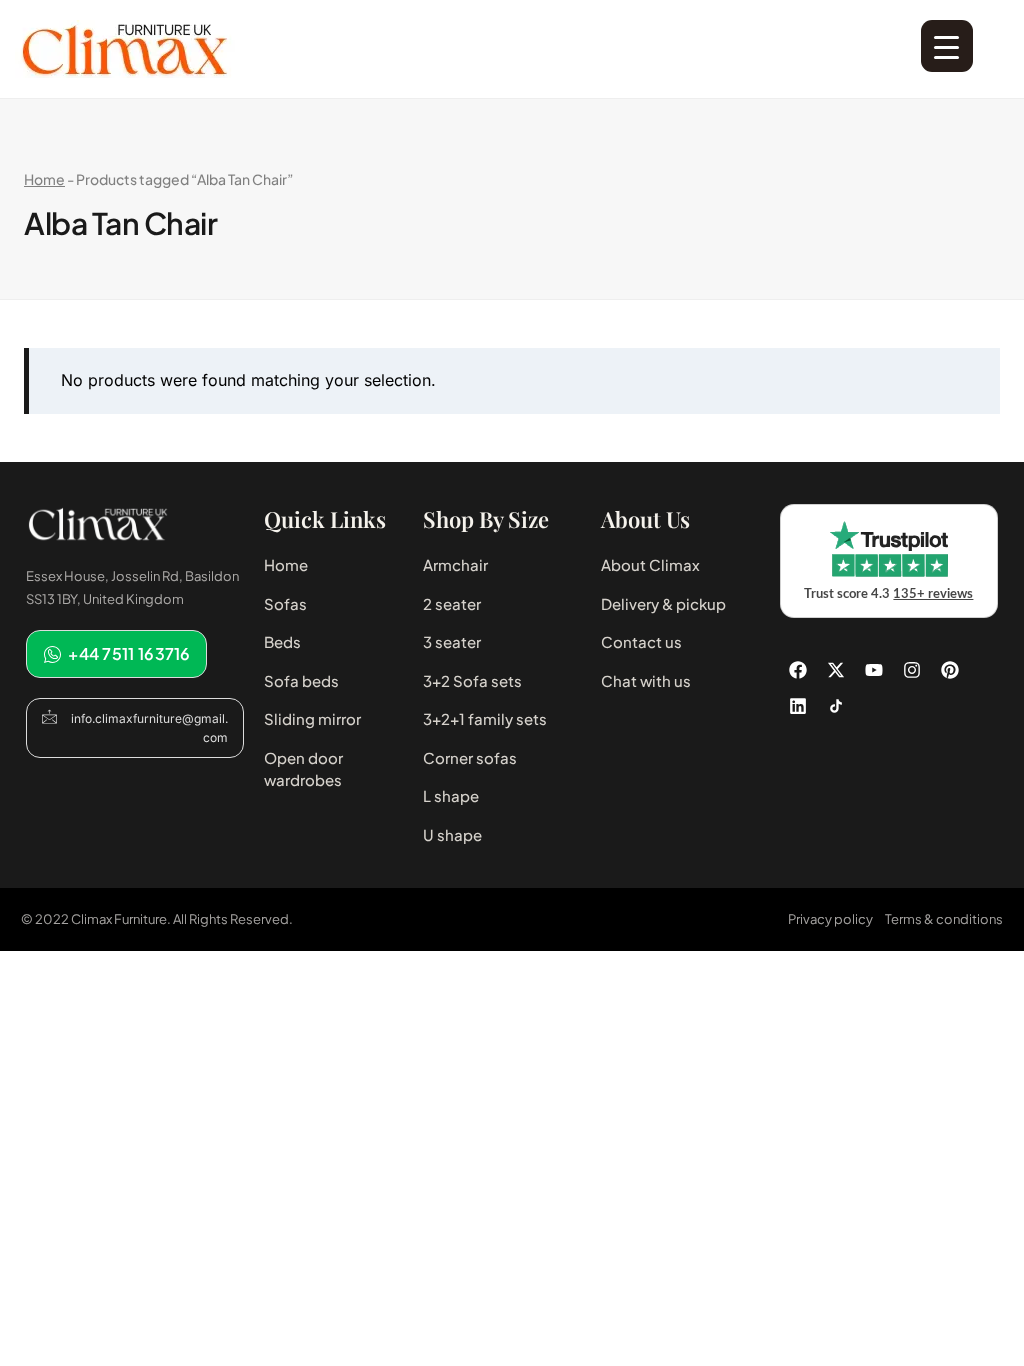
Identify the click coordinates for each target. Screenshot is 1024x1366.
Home (44, 179)
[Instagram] (912, 670)
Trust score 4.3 (888, 594)
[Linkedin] (798, 706)
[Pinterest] (950, 670)
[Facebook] (798, 670)
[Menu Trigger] (947, 46)
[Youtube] (874, 670)
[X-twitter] (836, 670)
